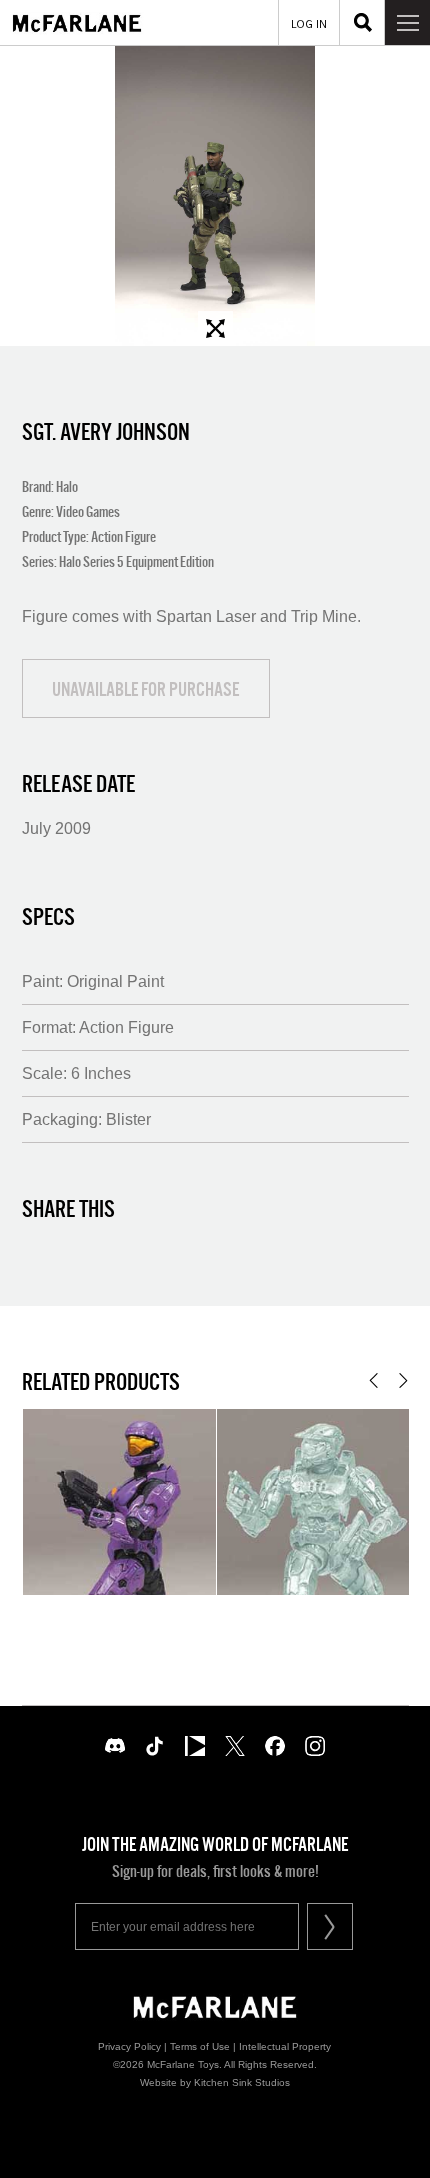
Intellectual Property (285, 2046)
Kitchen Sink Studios (242, 2082)
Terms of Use (200, 2046)
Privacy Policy (129, 2046)
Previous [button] (373, 1380)
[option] (215, 196)
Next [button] (403, 1380)
